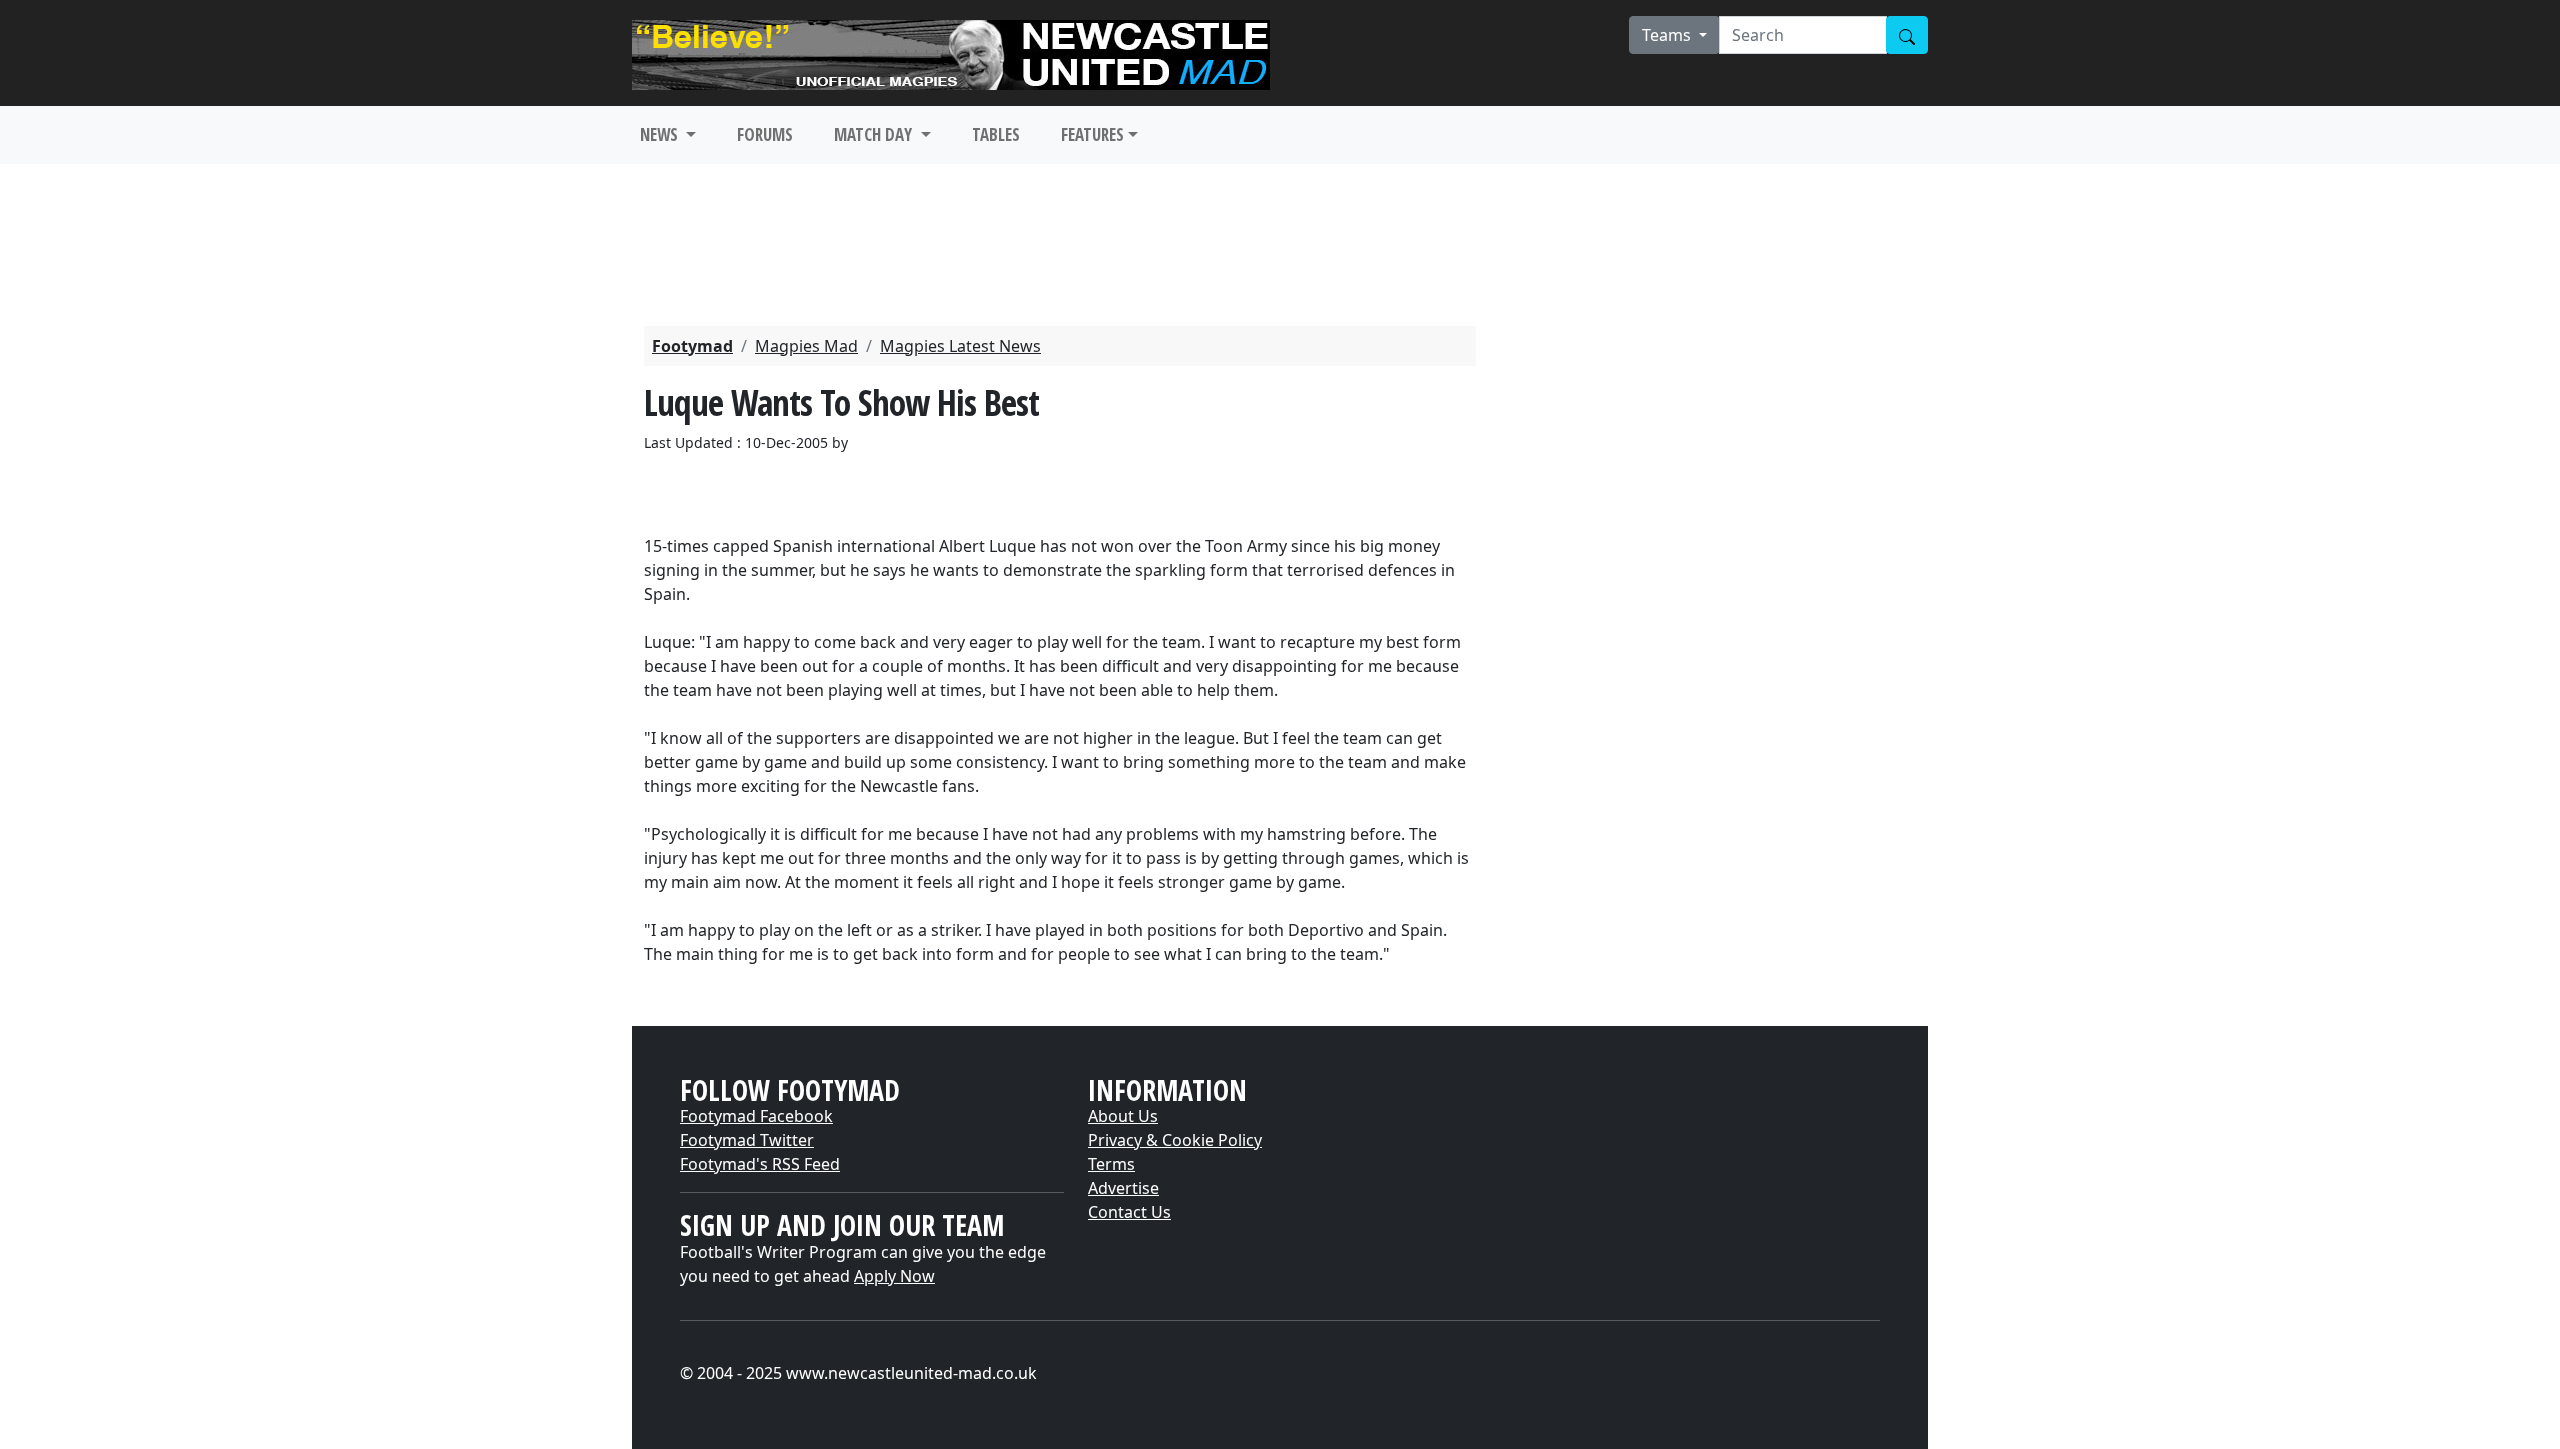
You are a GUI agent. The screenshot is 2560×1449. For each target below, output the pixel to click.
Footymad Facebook (756, 1116)
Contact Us (1129, 1212)
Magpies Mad (806, 346)
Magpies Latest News (960, 346)
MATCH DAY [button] (875, 134)
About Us (1123, 1116)
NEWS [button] (661, 134)
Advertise (1123, 1188)
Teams (1668, 35)
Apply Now (894, 1276)
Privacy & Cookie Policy (1175, 1140)
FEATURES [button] (1092, 134)
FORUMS (765, 134)
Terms (1111, 1164)
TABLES (996, 134)
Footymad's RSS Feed (760, 1164)
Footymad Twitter (747, 1140)
